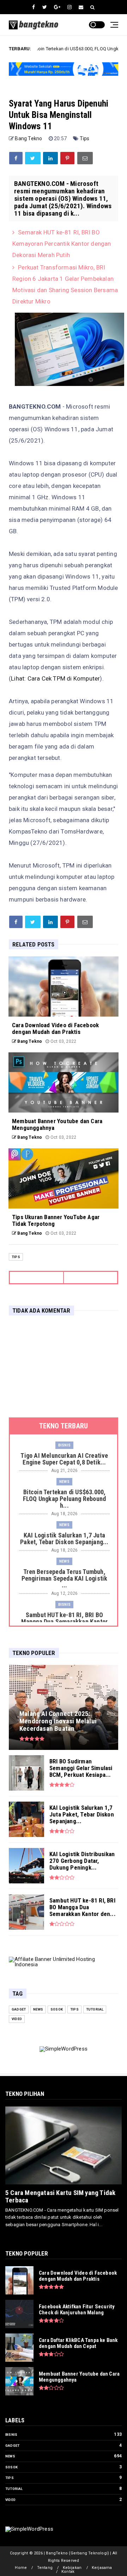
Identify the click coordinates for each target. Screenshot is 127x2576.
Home (21, 2568)
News (64, 1482)
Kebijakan (72, 2568)
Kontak (68, 2572)
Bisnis (64, 1445)
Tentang (45, 2568)
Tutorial (95, 2009)
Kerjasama (102, 2568)
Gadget (19, 2009)
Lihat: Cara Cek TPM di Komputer (55, 678)
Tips (85, 138)
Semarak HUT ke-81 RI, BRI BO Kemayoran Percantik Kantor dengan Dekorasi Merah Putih (62, 244)
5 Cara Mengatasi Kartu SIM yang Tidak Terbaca (60, 2196)
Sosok (57, 2009)
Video (17, 2019)
